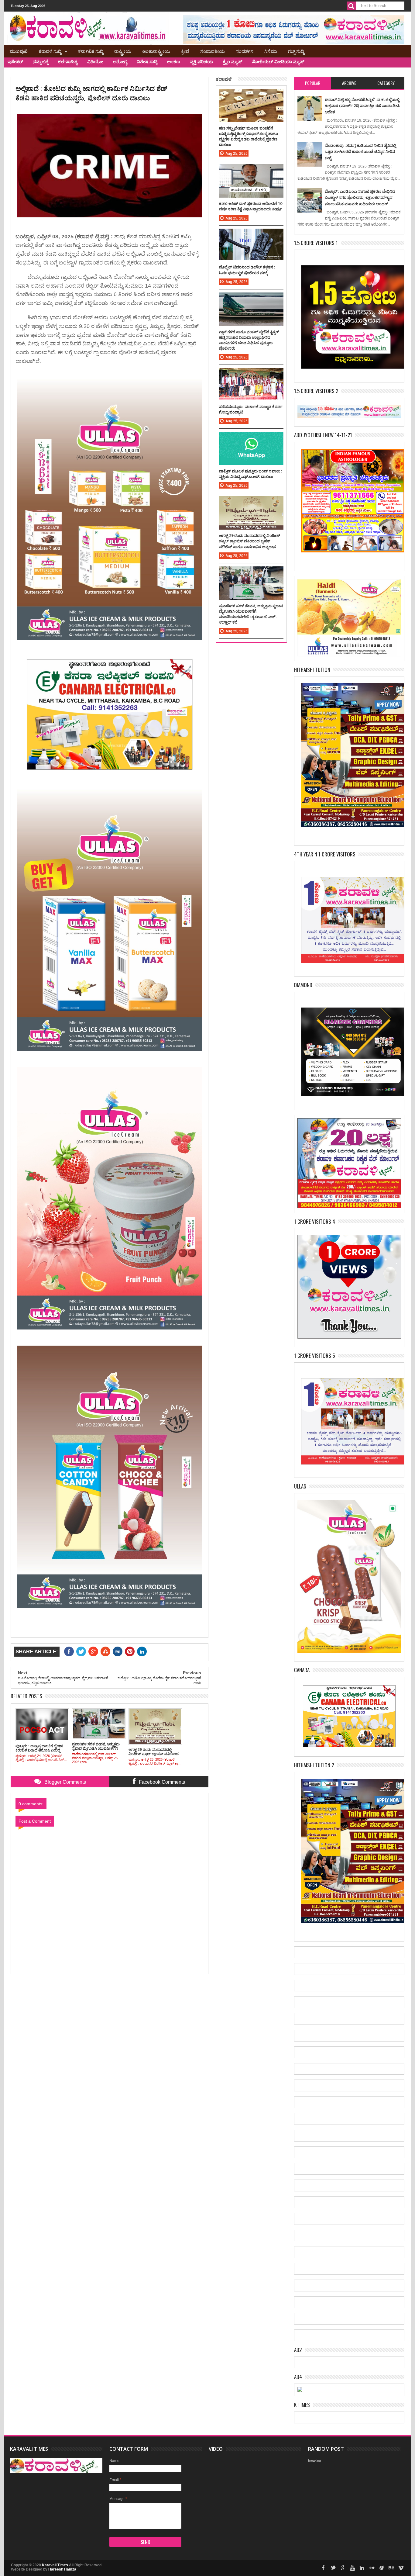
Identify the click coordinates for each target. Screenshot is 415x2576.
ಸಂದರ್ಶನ (245, 51)
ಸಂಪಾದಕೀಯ (213, 51)
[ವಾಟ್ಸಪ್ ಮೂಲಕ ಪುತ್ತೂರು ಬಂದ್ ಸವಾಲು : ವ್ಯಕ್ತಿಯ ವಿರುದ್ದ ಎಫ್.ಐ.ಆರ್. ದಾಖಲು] (251, 438)
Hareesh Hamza (62, 2569)
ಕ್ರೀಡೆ (185, 51)
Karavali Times (55, 2565)
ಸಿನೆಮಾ (271, 51)
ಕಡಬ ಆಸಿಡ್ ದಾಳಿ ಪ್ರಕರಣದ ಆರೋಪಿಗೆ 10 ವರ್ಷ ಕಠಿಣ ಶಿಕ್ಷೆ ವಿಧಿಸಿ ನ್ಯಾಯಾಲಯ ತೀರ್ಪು (251, 206)
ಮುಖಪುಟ (19, 51)
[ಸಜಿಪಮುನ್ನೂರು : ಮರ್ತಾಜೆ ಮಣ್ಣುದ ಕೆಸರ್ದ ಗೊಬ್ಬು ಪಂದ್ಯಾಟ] (251, 374)
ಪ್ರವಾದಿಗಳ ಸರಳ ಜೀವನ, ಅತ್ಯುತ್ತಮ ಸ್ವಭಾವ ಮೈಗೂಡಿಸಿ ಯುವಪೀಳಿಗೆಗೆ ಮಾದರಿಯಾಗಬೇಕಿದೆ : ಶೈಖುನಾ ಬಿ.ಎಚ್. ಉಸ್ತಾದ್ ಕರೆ (251, 614)
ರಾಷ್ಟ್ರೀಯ (123, 51)
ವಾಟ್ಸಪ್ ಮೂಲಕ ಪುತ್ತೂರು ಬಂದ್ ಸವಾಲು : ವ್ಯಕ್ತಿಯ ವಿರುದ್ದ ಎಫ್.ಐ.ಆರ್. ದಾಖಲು (250, 474)
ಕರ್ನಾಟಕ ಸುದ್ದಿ (91, 51)
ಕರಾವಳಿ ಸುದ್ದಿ (50, 51)
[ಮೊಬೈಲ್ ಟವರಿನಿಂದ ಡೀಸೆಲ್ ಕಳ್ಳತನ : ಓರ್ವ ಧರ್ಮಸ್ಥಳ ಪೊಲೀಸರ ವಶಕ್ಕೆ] (251, 235)
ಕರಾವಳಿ (224, 79)
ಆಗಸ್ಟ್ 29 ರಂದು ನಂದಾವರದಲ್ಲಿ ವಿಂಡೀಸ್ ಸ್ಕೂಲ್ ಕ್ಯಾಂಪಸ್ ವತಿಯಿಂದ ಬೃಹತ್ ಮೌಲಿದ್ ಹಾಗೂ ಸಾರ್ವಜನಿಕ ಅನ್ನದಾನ (250, 541)
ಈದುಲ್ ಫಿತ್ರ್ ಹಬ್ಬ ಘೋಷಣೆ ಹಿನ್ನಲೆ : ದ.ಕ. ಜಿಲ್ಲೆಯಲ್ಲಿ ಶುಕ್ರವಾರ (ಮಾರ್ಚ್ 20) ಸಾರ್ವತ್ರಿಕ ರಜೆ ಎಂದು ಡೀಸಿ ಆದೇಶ (362, 106)
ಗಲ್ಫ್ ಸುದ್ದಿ (296, 51)
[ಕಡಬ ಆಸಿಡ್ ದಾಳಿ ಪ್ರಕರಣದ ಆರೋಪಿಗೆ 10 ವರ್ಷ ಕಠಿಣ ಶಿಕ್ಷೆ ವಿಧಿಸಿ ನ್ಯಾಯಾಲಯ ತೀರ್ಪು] (251, 170)
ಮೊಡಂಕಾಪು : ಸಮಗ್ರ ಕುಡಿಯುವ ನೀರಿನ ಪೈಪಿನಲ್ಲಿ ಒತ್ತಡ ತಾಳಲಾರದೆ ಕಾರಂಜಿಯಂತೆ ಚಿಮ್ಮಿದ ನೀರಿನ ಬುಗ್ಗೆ (360, 152)
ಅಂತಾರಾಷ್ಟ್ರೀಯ (156, 51)
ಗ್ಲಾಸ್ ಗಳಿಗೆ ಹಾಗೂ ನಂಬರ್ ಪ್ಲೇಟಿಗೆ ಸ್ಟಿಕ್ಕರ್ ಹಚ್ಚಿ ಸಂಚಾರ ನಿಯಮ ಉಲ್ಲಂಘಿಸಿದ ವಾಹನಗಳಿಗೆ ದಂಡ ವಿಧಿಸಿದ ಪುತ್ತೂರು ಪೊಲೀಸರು (249, 340)
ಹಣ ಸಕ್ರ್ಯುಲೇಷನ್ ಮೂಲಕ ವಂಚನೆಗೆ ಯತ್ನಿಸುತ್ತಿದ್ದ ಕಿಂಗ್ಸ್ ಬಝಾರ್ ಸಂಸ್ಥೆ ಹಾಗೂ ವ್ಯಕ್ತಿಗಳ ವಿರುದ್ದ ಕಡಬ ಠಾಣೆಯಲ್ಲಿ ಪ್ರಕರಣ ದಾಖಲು (249, 136)
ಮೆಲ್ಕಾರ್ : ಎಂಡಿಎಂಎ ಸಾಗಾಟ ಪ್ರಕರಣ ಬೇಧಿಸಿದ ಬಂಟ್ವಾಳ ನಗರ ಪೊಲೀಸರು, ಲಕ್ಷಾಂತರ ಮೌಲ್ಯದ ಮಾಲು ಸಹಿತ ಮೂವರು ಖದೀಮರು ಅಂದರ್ (360, 197)
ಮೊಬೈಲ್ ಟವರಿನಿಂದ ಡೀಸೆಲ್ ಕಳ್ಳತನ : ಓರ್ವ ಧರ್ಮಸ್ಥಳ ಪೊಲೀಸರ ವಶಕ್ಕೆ (247, 270)
